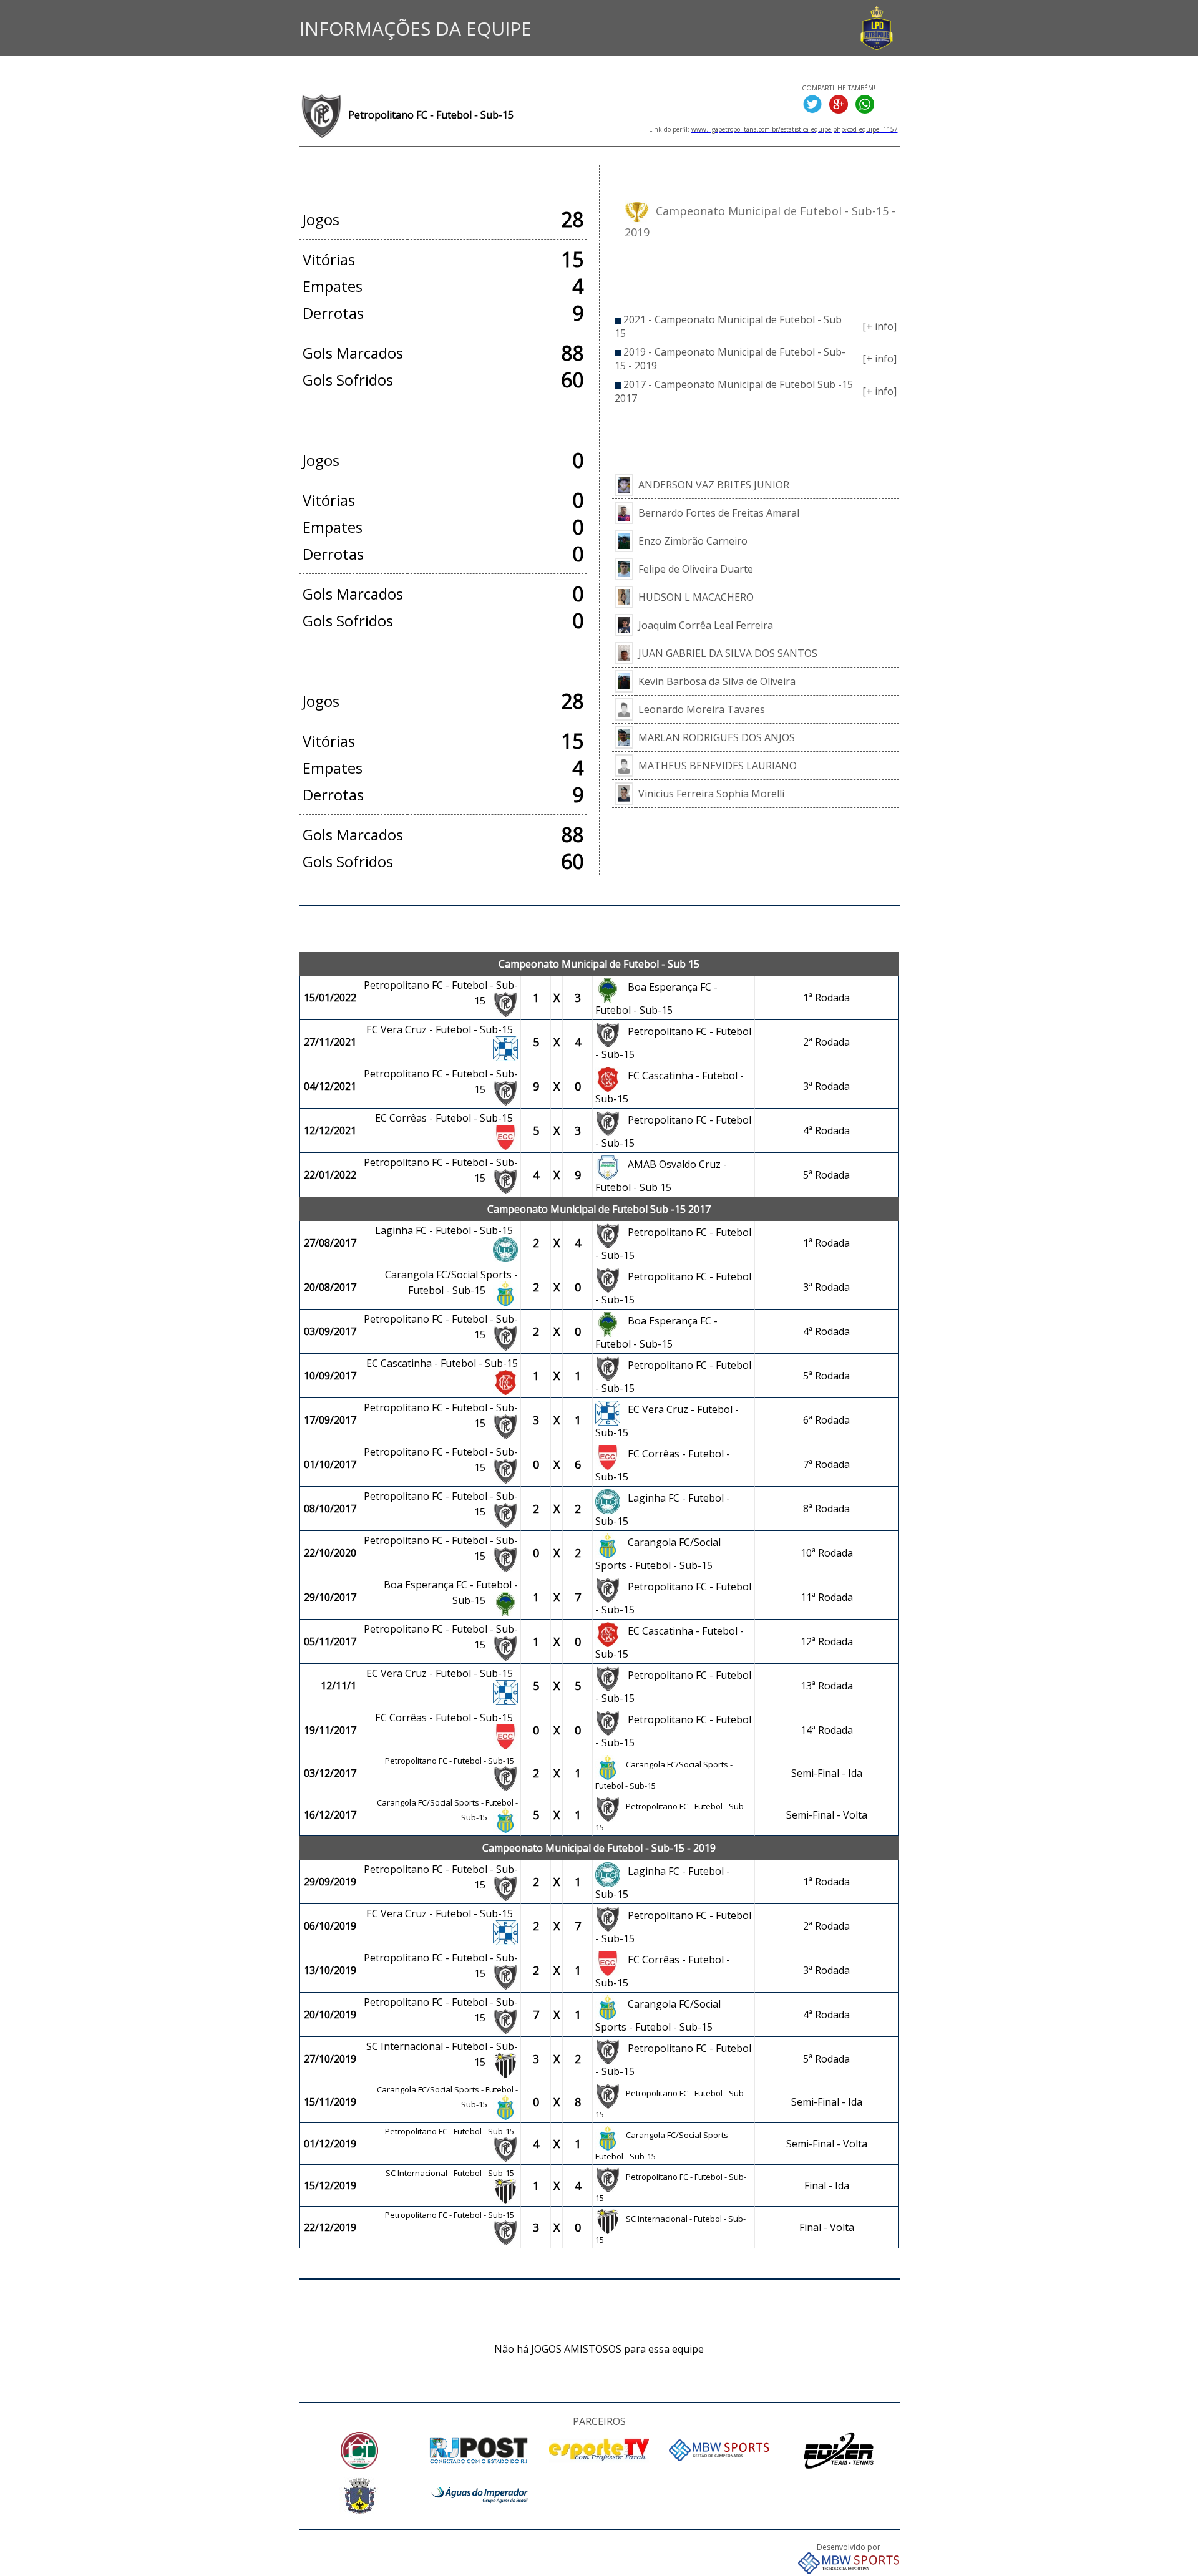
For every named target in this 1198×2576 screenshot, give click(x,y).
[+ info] (879, 326)
